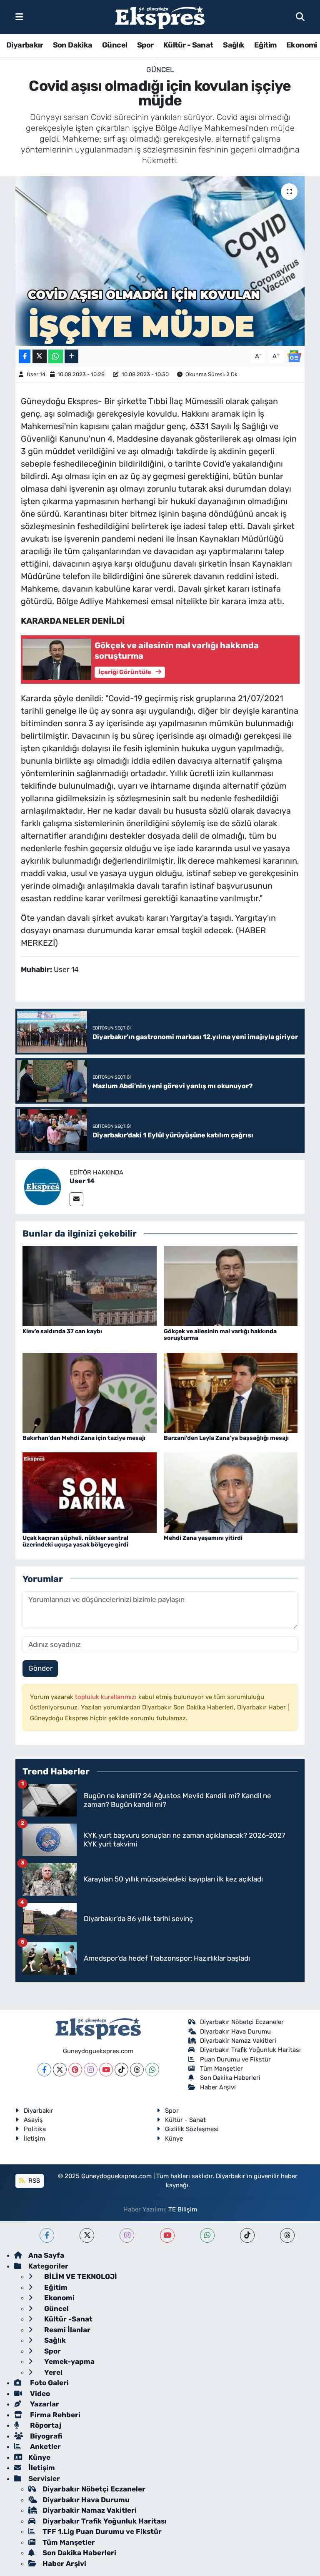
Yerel (52, 2372)
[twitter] (87, 2235)
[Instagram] (91, 2070)
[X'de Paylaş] (40, 356)
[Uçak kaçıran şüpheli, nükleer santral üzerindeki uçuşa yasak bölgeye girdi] (90, 1492)
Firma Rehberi (54, 2415)
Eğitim (265, 45)
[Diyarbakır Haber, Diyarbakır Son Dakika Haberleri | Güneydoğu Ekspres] (160, 17)
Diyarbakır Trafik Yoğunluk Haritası (250, 2050)
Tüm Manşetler (221, 2069)
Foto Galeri (49, 2383)
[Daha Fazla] (71, 356)
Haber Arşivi (218, 2087)
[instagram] (127, 2235)
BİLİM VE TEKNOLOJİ (80, 2276)
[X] (60, 2070)
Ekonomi (302, 45)
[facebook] (47, 2235)
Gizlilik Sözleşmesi (192, 2129)
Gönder (40, 1668)
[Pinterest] (75, 2070)
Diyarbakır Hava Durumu (235, 2031)
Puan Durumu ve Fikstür (235, 2059)
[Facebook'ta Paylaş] (25, 356)
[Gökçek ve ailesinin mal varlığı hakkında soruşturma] (231, 1285)
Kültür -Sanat (67, 2319)
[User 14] (42, 1186)
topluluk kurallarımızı (107, 1697)
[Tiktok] (121, 2070)
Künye (174, 2139)
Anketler (45, 2446)
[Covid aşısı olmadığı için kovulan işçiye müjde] (160, 261)
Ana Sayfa (46, 2255)
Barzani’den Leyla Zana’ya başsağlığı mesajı (226, 1438)
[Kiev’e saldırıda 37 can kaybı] (90, 1285)
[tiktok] (247, 2235)
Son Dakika (73, 45)
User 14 (36, 374)
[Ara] (300, 17)
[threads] (287, 2235)
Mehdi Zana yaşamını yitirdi (203, 1538)
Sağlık (234, 45)
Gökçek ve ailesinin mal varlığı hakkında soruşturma (220, 1335)
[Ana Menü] (19, 17)
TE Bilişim (183, 2209)
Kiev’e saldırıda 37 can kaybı (62, 1331)
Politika (35, 2129)
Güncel (115, 45)
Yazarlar (44, 2404)
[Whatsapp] (152, 2070)
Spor (145, 45)
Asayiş (33, 2120)
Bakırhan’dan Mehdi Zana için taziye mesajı (84, 1438)
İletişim (34, 2139)
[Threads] (137, 2070)
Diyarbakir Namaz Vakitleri (238, 2041)
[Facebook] (44, 2070)
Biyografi (45, 2436)
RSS (33, 2181)
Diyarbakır (25, 45)
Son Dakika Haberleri (230, 2078)
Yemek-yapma (69, 2361)
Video (39, 2394)
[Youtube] (106, 2070)
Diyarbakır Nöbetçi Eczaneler (242, 2022)
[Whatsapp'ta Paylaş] (56, 356)
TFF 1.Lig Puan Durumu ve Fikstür (102, 2531)
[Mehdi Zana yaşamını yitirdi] (231, 1492)
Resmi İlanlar (66, 2330)
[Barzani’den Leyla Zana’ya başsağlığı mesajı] (231, 1392)
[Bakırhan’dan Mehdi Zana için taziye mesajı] (90, 1392)
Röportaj (45, 2425)
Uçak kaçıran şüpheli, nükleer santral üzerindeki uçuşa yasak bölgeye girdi (75, 1542)
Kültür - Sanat (188, 45)
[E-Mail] (76, 1199)
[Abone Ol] (294, 356)
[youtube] (167, 2235)
